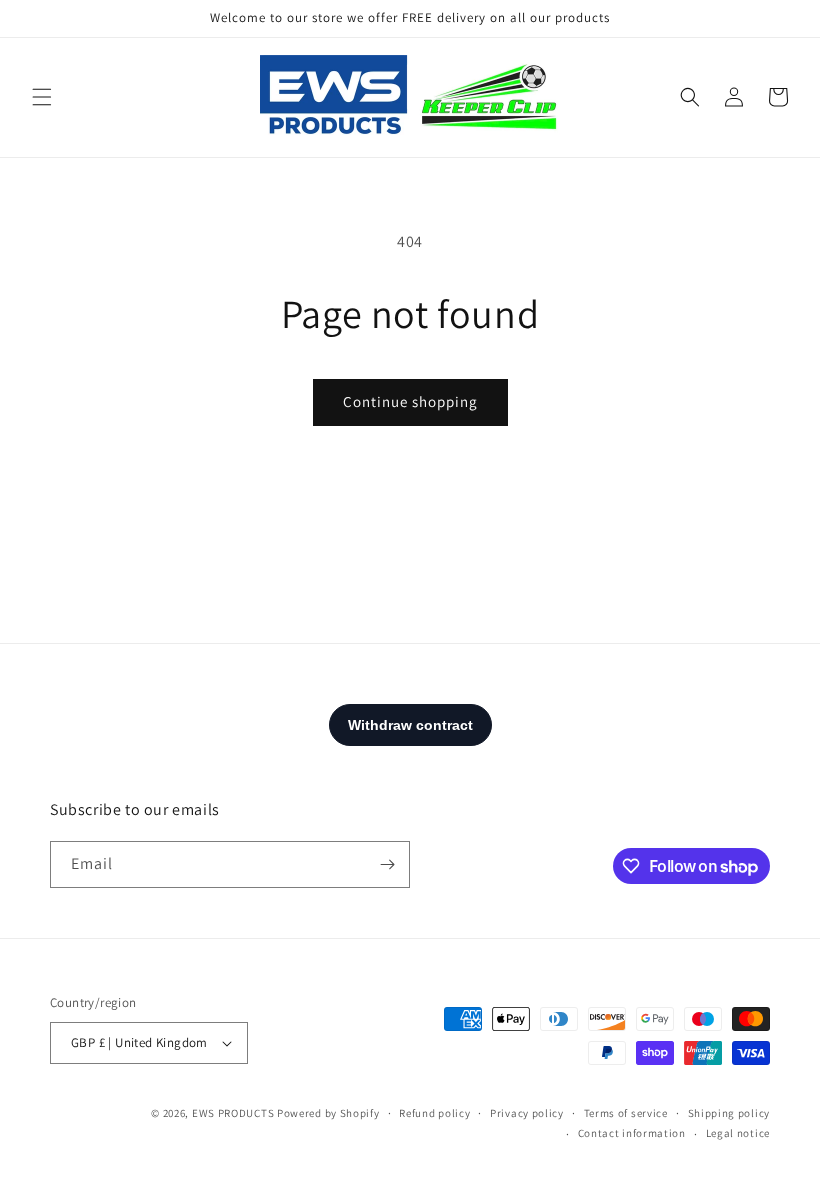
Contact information (632, 1133)
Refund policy (434, 1113)
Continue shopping (410, 401)
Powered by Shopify (328, 1113)
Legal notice (738, 1133)
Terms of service (626, 1113)
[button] (42, 97)
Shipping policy (729, 1113)
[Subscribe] (387, 864)
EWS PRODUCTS (233, 1113)
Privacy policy (527, 1113)
